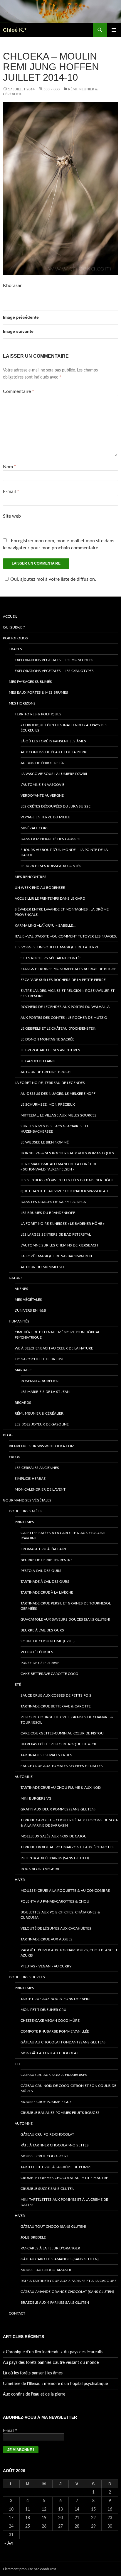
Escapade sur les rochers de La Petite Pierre (63, 980)
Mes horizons (22, 703)
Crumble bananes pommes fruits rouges (60, 2113)
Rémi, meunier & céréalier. (40, 1413)
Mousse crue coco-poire (45, 2156)
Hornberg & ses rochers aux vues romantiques (67, 1153)
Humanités (19, 1321)
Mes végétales (28, 1300)
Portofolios (15, 638)
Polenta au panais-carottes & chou (55, 1901)
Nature (16, 1278)
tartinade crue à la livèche (47, 1592)
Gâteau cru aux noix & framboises (54, 2075)
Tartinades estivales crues (46, 1755)
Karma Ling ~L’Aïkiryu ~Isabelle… (45, 925)
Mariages (24, 1370)
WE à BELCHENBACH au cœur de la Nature (54, 1348)
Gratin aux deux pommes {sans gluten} (58, 1809)
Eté (18, 1685)
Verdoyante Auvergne (42, 795)
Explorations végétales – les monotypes (54, 660)
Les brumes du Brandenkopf (48, 1213)
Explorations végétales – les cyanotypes (54, 671)
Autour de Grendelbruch (46, 1072)
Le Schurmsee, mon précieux (48, 1104)
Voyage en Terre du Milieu (46, 817)
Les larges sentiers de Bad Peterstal (56, 1234)
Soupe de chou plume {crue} (48, 1641)
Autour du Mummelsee (43, 1267)
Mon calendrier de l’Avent (40, 1489)
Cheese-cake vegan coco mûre (50, 2021)
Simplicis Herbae (30, 1479)
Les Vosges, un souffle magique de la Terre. (57, 947)
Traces (15, 649)
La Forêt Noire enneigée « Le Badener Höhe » (63, 1224)
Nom (10, 467)
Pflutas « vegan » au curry (46, 1966)
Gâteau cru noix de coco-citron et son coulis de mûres (68, 2088)
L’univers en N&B (30, 1310)
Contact (17, 2313)
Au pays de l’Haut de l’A (42, 763)
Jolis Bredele (33, 2237)
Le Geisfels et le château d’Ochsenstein (58, 1028)
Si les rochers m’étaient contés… (52, 958)
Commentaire (19, 391)
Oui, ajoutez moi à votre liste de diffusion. (53, 579)
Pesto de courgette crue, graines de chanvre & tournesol (67, 1720)
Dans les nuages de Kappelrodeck (53, 1202)
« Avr (9, 2543)
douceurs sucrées (27, 1977)
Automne (24, 1777)
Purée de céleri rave (40, 1663)
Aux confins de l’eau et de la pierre (54, 752)
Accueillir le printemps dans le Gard (50, 898)
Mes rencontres (31, 877)
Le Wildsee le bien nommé (45, 1142)
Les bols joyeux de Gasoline (42, 1424)
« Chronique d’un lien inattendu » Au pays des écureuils (64, 728)
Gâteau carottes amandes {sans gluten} (60, 2259)
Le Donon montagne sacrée (47, 1039)
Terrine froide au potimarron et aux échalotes (67, 1847)
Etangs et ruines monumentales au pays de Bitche (68, 969)
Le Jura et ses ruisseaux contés (51, 866)
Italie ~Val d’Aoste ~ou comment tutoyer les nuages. (66, 936)
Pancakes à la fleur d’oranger (50, 2248)
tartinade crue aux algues (47, 1939)
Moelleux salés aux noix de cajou (54, 1836)
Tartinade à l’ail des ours (45, 1582)
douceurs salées (25, 1511)
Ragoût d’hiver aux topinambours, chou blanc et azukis (69, 1953)
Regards (23, 1403)
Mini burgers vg (36, 1798)
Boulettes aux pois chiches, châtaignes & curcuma (60, 1915)
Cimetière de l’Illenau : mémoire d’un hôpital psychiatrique (57, 1335)
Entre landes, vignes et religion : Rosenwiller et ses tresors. (68, 993)
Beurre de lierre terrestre (47, 1560)
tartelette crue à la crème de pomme (57, 2167)
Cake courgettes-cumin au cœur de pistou (62, 1733)
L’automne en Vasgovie (42, 785)
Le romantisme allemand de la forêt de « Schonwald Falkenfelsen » (59, 1167)
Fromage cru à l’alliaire (44, 1549)
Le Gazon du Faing (38, 1061)
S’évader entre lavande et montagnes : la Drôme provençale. (62, 912)
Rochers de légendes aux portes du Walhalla (65, 1007)
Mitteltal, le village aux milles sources (59, 1115)
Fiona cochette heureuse (40, 1359)
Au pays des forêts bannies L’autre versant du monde (51, 2363)
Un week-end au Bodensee (40, 888)
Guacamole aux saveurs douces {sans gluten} (65, 1619)
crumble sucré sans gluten (47, 2189)
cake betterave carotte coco (49, 1674)
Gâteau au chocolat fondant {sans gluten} (63, 2042)
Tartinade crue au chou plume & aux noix (61, 1788)
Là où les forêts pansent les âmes (53, 741)
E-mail (11, 491)
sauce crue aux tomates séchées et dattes (62, 1766)
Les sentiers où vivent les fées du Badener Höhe (67, 1180)
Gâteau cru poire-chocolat (47, 2134)
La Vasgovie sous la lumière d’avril (54, 774)
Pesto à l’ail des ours (41, 1571)
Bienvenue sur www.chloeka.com (42, 1446)
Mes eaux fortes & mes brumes (38, 692)
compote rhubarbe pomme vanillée (55, 2031)
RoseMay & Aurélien (40, 1381)
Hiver (20, 1880)
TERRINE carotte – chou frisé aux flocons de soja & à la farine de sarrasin (69, 1823)
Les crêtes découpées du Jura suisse (56, 806)
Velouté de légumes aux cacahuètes (56, 1928)
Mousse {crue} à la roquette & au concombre (65, 1891)
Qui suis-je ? (14, 627)
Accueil (10, 616)
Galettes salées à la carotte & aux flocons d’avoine (63, 1536)
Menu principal (114, 30)
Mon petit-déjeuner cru (43, 2010)
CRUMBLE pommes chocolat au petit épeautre (64, 2178)
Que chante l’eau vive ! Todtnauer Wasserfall (65, 1191)
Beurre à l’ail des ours (42, 1630)
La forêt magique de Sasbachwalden (56, 1256)
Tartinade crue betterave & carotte (56, 1706)
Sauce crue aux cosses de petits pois (56, 1695)
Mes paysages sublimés (30, 682)
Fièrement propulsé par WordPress (30, 2569)
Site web (12, 516)
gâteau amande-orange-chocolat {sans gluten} (67, 2292)
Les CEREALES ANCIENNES (37, 1468)
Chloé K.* (15, 30)
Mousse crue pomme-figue (46, 2102)
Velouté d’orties (37, 1652)
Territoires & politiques (38, 714)
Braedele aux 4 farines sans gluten (55, 2303)
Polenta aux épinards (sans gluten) (55, 1858)
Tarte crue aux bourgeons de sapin (55, 1999)
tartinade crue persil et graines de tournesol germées (66, 1606)
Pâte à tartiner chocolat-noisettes (55, 2145)
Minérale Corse (36, 828)
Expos (15, 1457)
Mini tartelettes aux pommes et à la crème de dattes (64, 2202)
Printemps (24, 1522)
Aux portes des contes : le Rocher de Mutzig (64, 1018)
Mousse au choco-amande (46, 2270)
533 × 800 (52, 89)
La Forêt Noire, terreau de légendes (50, 1083)
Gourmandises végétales (27, 1500)
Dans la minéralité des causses (51, 839)
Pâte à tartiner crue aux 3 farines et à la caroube (69, 2281)
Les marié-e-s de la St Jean (45, 1392)
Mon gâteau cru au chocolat (49, 2053)
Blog (8, 1435)
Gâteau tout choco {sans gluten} (53, 2227)
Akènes (21, 1289)
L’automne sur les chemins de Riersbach (59, 1245)
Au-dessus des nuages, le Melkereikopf (58, 1094)
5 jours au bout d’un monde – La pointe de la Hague (64, 852)
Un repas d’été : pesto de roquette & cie (59, 1744)
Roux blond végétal (40, 1869)
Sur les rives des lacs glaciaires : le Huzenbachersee (55, 1129)
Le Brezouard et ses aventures (50, 1050)
